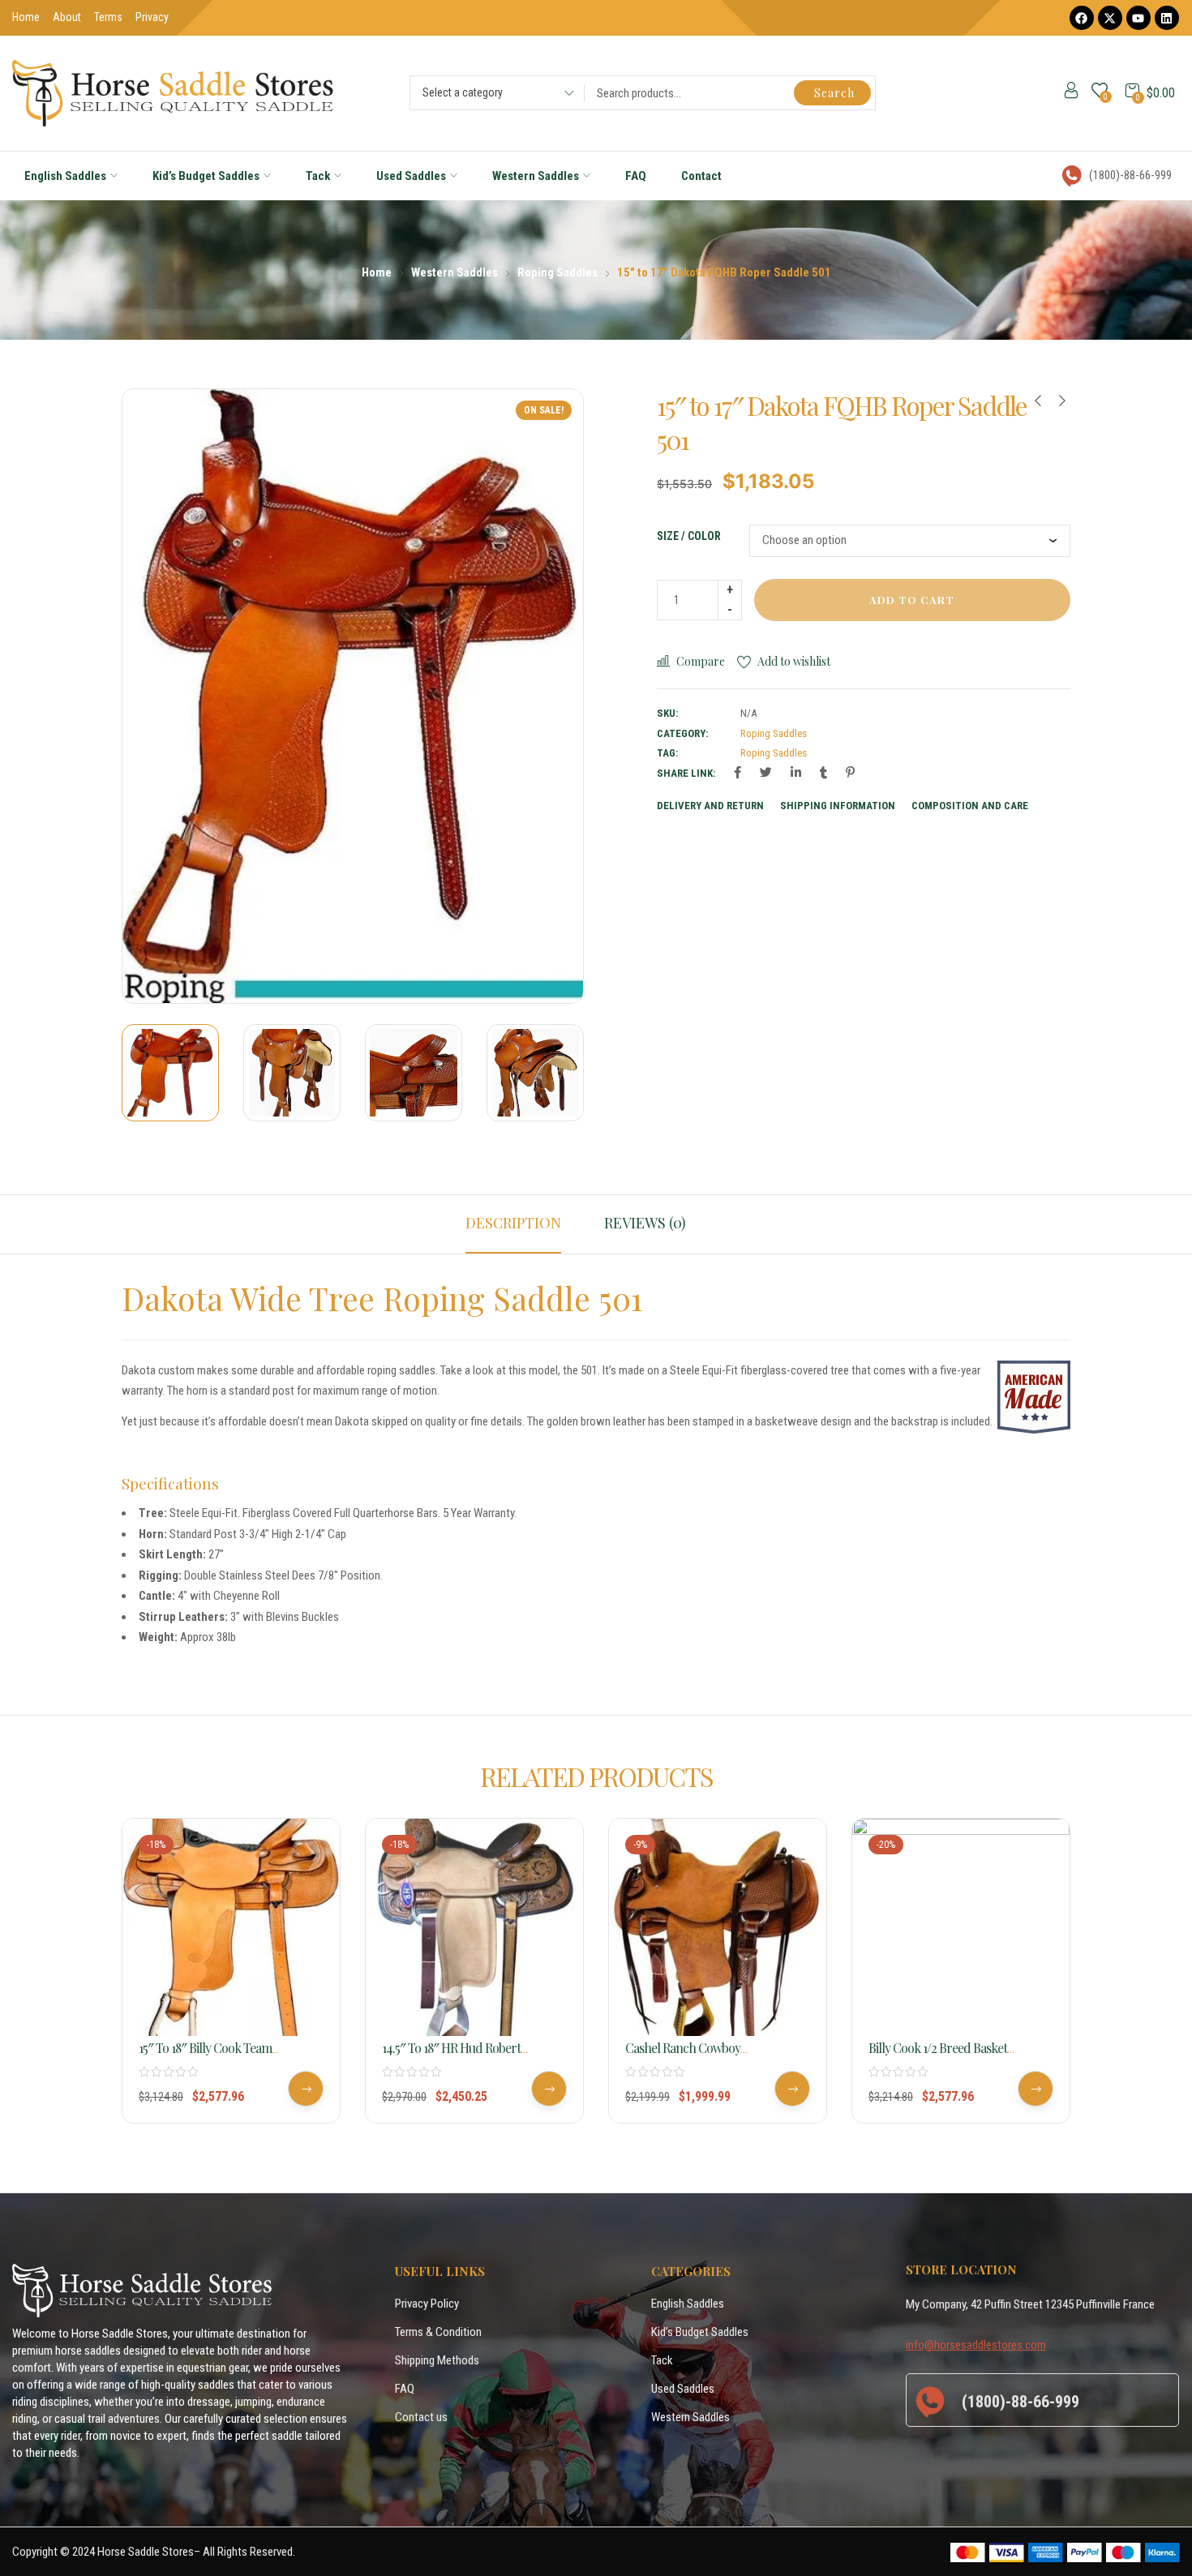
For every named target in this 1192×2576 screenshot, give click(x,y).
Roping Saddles (557, 272)
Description (513, 1223)
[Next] (553, 696)
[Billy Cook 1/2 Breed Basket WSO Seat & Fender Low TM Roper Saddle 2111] (961, 1927)
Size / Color (689, 536)
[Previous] (153, 696)
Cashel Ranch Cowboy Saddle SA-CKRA (683, 2057)
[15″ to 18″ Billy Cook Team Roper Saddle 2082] (231, 1927)
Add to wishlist (794, 661)
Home (377, 272)
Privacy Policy (427, 2304)
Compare (701, 661)
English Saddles (65, 176)
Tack (318, 176)
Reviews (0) (645, 1223)
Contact (701, 176)
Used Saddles (411, 176)
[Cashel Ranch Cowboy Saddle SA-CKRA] (718, 1927)
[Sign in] (1071, 93)
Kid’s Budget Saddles (206, 176)
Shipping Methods (437, 2360)
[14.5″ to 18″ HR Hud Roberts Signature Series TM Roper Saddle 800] (474, 1927)
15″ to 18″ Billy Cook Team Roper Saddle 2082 (205, 2057)
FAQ (636, 176)
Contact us (421, 2417)
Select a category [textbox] (463, 92)
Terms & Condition (438, 2332)
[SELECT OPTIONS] (306, 2089)
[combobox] (493, 95)
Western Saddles (536, 176)
